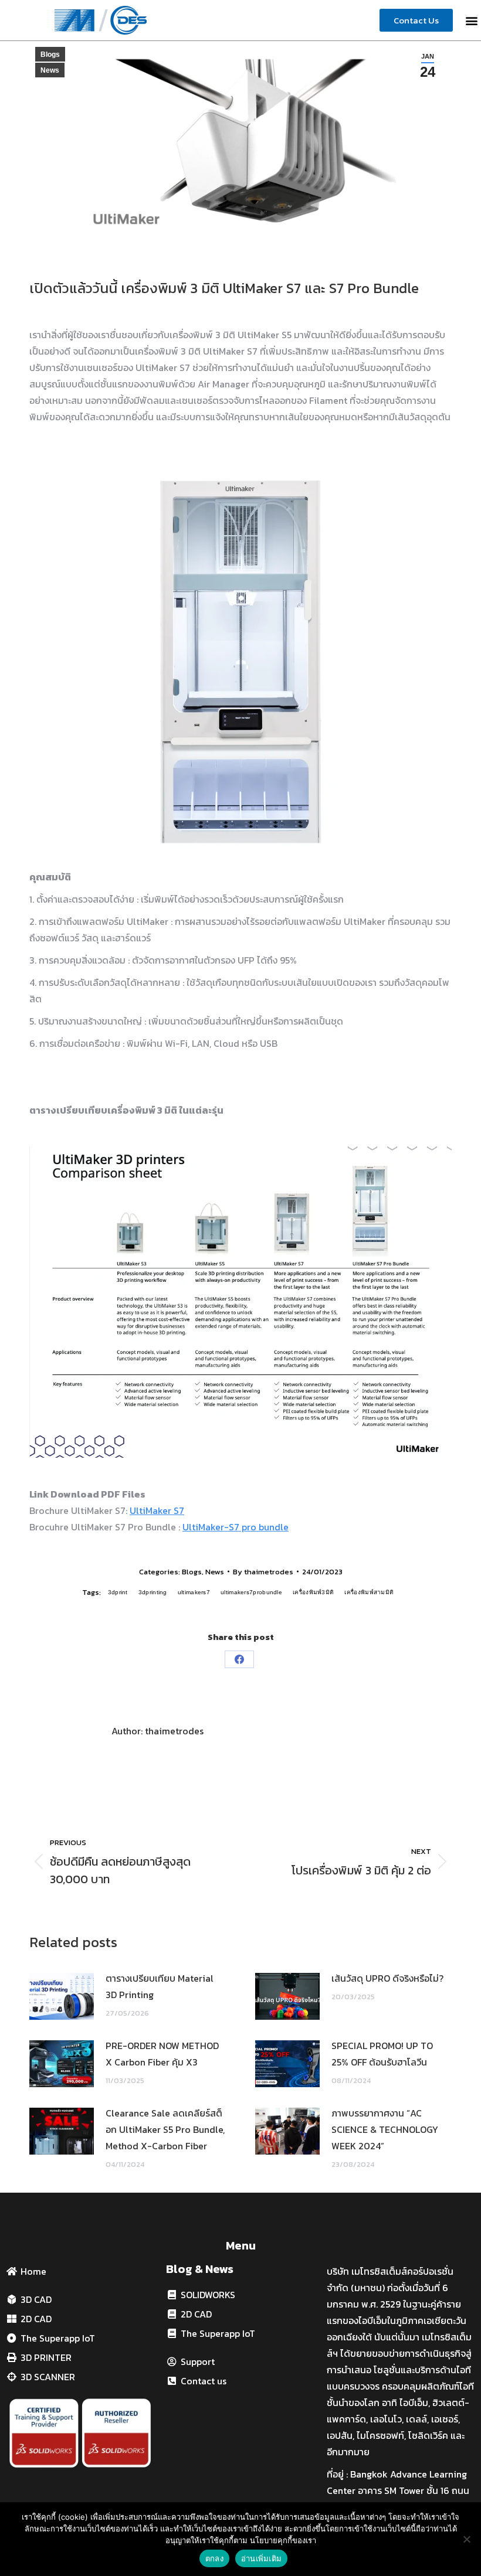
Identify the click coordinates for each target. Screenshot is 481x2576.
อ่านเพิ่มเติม (261, 2558)
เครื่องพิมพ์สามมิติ (369, 1592)
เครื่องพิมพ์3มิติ (313, 1592)
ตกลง (214, 2558)
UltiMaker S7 (157, 1510)
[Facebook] (239, 1659)
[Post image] (62, 1996)
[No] (466, 2539)
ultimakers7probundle (251, 1592)
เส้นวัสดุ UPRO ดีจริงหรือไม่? (387, 1978)
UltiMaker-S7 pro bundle (236, 1527)
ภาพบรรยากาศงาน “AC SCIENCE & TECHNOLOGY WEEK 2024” (385, 2129)
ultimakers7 (194, 1592)
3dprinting (153, 1592)
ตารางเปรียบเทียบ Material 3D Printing (160, 1986)
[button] (471, 20)
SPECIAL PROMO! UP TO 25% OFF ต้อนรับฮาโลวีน (382, 2054)
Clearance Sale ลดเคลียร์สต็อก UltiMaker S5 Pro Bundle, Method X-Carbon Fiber (165, 2129)
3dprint (118, 1592)
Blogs (50, 55)
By (263, 1572)
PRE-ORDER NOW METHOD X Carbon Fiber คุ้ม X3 (162, 2054)
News (50, 70)
